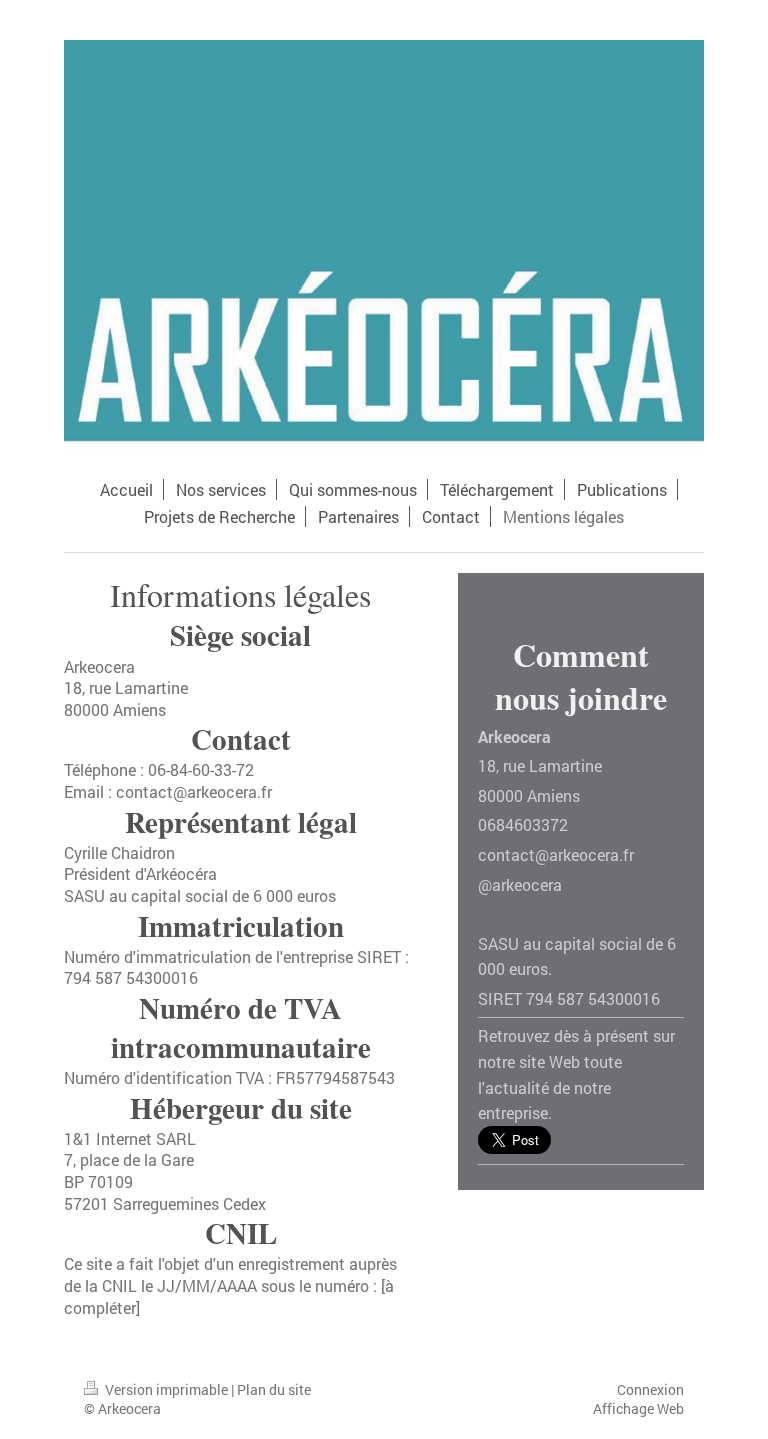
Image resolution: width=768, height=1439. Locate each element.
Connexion (650, 1389)
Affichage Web (638, 1408)
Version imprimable (166, 1389)
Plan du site (274, 1389)
